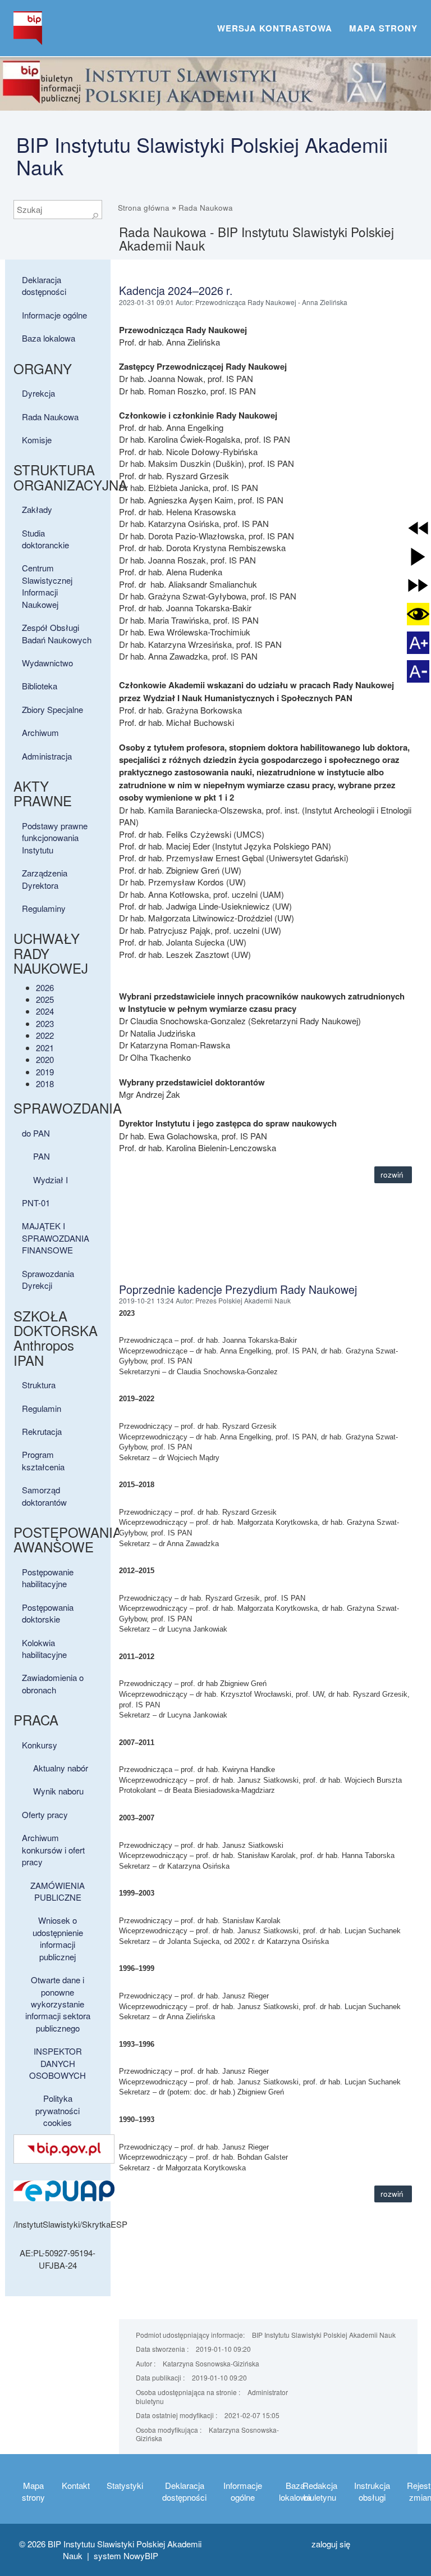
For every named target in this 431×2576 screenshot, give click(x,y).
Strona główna (144, 208)
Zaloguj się (331, 2544)
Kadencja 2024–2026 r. (176, 290)
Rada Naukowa (206, 208)
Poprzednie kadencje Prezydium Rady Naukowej (238, 1289)
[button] (418, 528)
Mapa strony (383, 28)
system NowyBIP (126, 2555)
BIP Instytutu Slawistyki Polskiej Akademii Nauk (202, 155)
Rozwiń (393, 1175)
